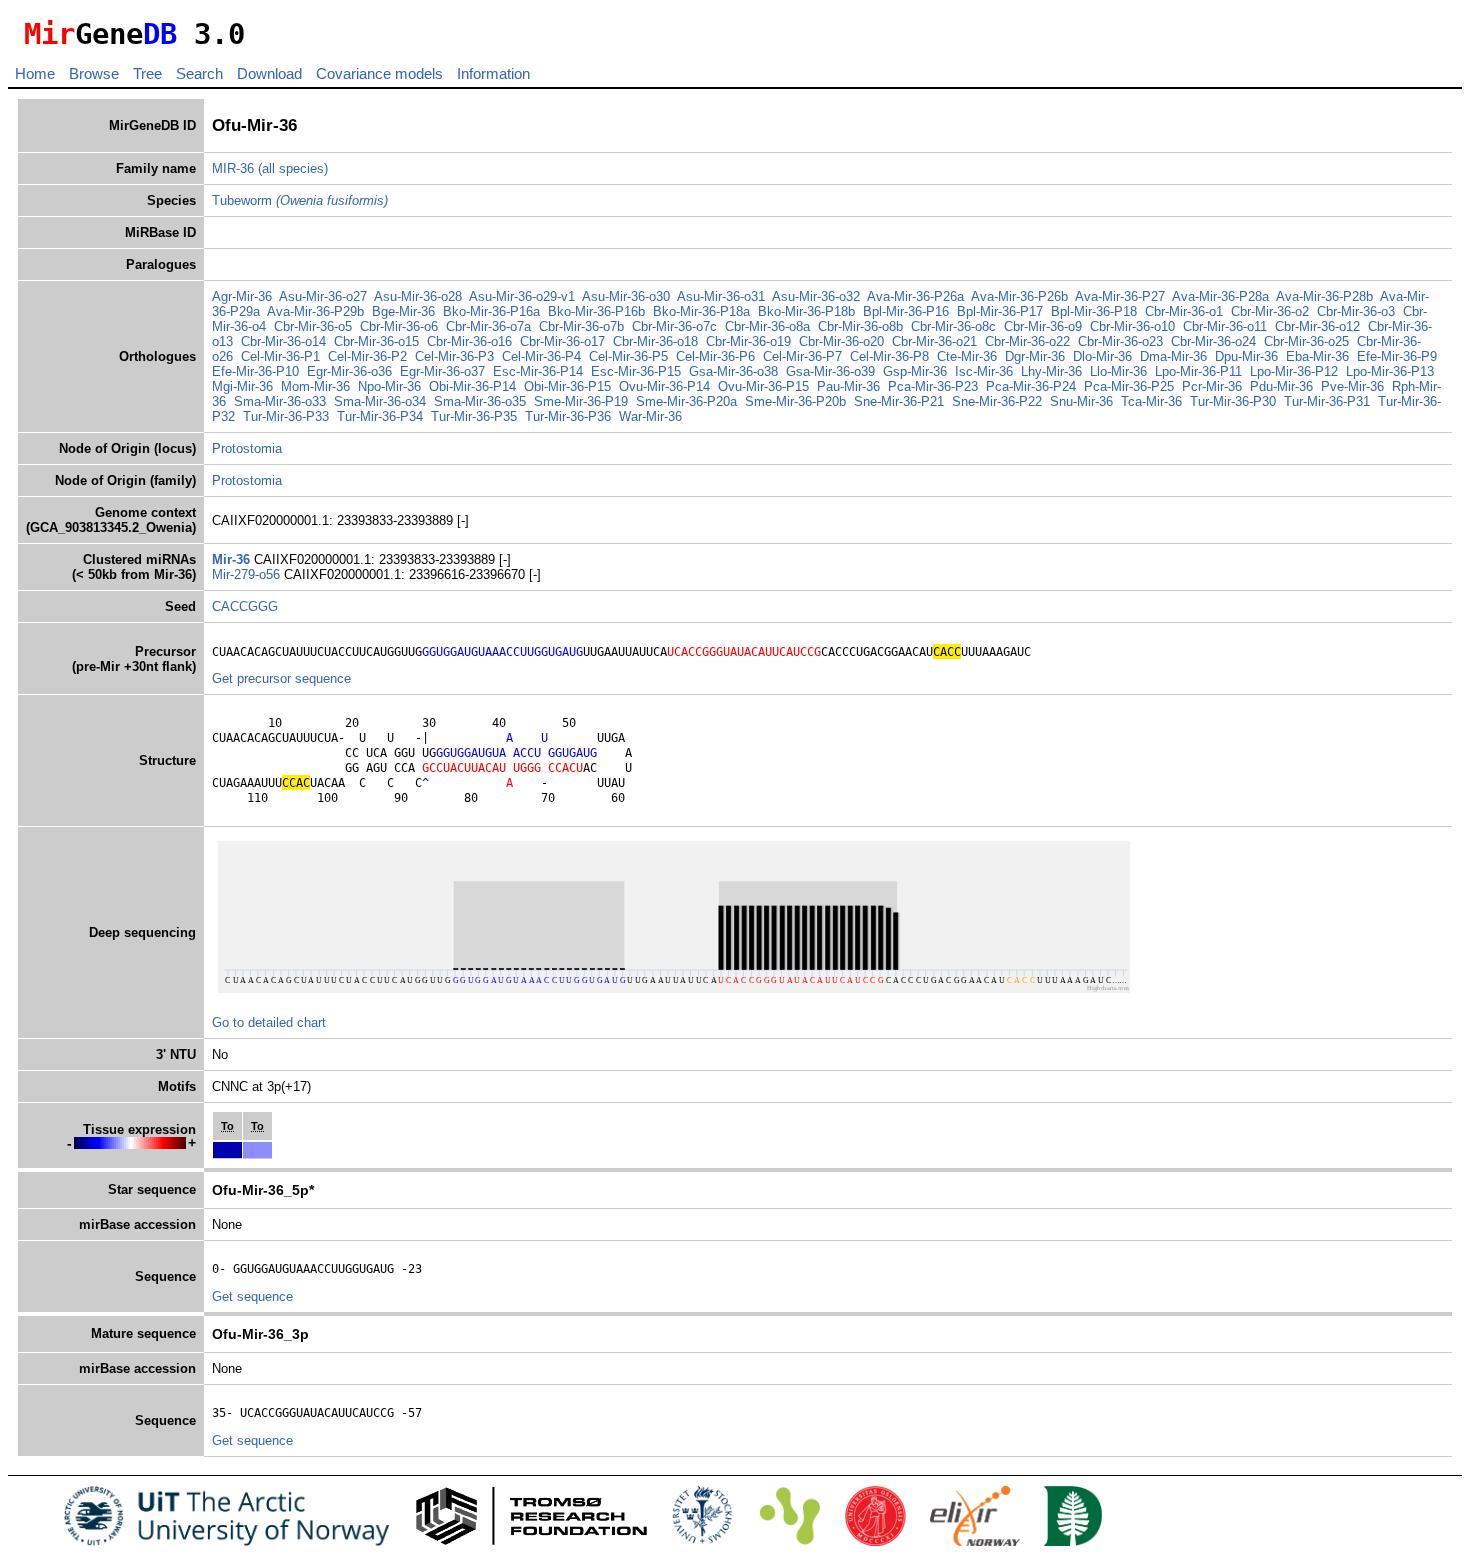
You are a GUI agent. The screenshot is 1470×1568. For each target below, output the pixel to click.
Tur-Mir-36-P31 (1327, 401)
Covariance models (379, 73)
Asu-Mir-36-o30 (626, 296)
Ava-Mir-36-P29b (315, 311)
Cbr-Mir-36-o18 (655, 341)
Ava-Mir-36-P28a (1220, 296)
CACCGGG (245, 606)
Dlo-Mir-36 (1102, 356)
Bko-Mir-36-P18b (806, 311)
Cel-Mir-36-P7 (802, 356)
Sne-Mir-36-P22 (997, 401)
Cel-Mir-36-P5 (628, 356)
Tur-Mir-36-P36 (568, 416)
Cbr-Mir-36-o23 (1120, 341)
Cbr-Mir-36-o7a (488, 326)
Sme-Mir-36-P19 (581, 401)
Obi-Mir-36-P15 (567, 386)
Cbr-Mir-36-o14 (283, 341)
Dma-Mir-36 (1173, 356)
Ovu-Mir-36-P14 (664, 386)
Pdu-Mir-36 (1281, 386)
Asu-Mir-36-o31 (721, 296)
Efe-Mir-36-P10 (255, 371)
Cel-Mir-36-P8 (889, 356)
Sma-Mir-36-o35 (480, 401)
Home (35, 73)
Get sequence (252, 1296)
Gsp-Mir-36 (915, 371)
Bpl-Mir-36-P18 (1094, 311)
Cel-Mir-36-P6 (715, 356)
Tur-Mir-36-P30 (1233, 401)
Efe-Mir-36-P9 (1397, 356)
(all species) (293, 168)
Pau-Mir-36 (848, 386)
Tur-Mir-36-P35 (474, 416)
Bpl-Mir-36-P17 (1000, 311)
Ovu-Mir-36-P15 (763, 386)
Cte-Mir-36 (967, 356)
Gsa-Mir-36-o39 (830, 371)
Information (493, 73)
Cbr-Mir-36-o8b (860, 326)
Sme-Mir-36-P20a (686, 401)
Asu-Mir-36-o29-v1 (522, 296)
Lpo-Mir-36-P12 (1294, 371)
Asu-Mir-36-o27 (323, 296)
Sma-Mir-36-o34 (380, 401)
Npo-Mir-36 (389, 386)
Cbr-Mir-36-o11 (1225, 326)
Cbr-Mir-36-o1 (1184, 311)
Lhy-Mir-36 (1051, 371)
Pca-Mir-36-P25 (1129, 386)
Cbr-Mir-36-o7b (581, 326)
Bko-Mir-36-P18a (701, 311)
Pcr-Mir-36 (1212, 386)
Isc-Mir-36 (984, 371)
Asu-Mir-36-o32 (816, 296)
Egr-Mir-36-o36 (349, 371)
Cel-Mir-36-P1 (280, 356)
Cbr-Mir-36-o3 (1356, 311)
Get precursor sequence (281, 678)
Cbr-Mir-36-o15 (376, 341)
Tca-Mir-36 (1151, 401)
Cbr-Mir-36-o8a (767, 326)
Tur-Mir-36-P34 (380, 416)
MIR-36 (233, 168)
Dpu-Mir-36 (1246, 356)
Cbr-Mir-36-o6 (399, 326)
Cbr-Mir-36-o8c (953, 326)
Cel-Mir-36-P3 (454, 356)
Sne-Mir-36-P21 (899, 401)
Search (199, 73)
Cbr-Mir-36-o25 (1306, 341)
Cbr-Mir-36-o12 (1317, 326)
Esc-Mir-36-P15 (636, 371)
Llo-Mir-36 (1118, 371)
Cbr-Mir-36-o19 (748, 341)
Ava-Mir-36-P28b (1324, 296)
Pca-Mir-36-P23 (933, 386)
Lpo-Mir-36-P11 (1198, 371)
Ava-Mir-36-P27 (1120, 296)
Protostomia (247, 448)
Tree (147, 73)
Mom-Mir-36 (315, 386)
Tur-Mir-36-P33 (286, 416)
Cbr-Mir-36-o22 (1027, 341)
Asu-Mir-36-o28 (418, 296)
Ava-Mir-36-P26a (915, 296)
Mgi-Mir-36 (242, 386)
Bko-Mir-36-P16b (596, 311)
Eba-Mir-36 (1317, 356)
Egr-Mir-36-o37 (442, 371)
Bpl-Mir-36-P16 (906, 311)
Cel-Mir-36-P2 (367, 356)
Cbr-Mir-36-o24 (1213, 341)
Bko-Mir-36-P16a (491, 311)
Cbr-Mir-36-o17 (562, 341)
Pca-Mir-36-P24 (1031, 386)
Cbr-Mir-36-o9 (1043, 326)
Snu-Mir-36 (1081, 401)
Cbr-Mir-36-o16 (469, 341)
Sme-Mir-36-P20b (795, 401)
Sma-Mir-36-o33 (280, 401)
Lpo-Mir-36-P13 (1390, 371)
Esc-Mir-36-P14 (538, 371)
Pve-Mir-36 (1352, 386)
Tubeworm (300, 200)
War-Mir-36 (650, 416)
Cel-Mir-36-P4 (541, 356)
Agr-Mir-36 (242, 296)
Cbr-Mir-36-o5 (313, 326)
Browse (94, 73)
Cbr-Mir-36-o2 (1270, 311)
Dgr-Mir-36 (1035, 356)
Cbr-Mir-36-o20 (841, 341)
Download (269, 73)
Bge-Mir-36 (403, 311)
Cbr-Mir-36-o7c (674, 326)
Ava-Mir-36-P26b (1019, 296)
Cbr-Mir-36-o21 (934, 341)
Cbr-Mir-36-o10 (1132, 326)
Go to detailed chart (269, 1022)
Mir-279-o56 (248, 574)
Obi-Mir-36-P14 (472, 386)
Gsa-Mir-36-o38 (733, 371)
